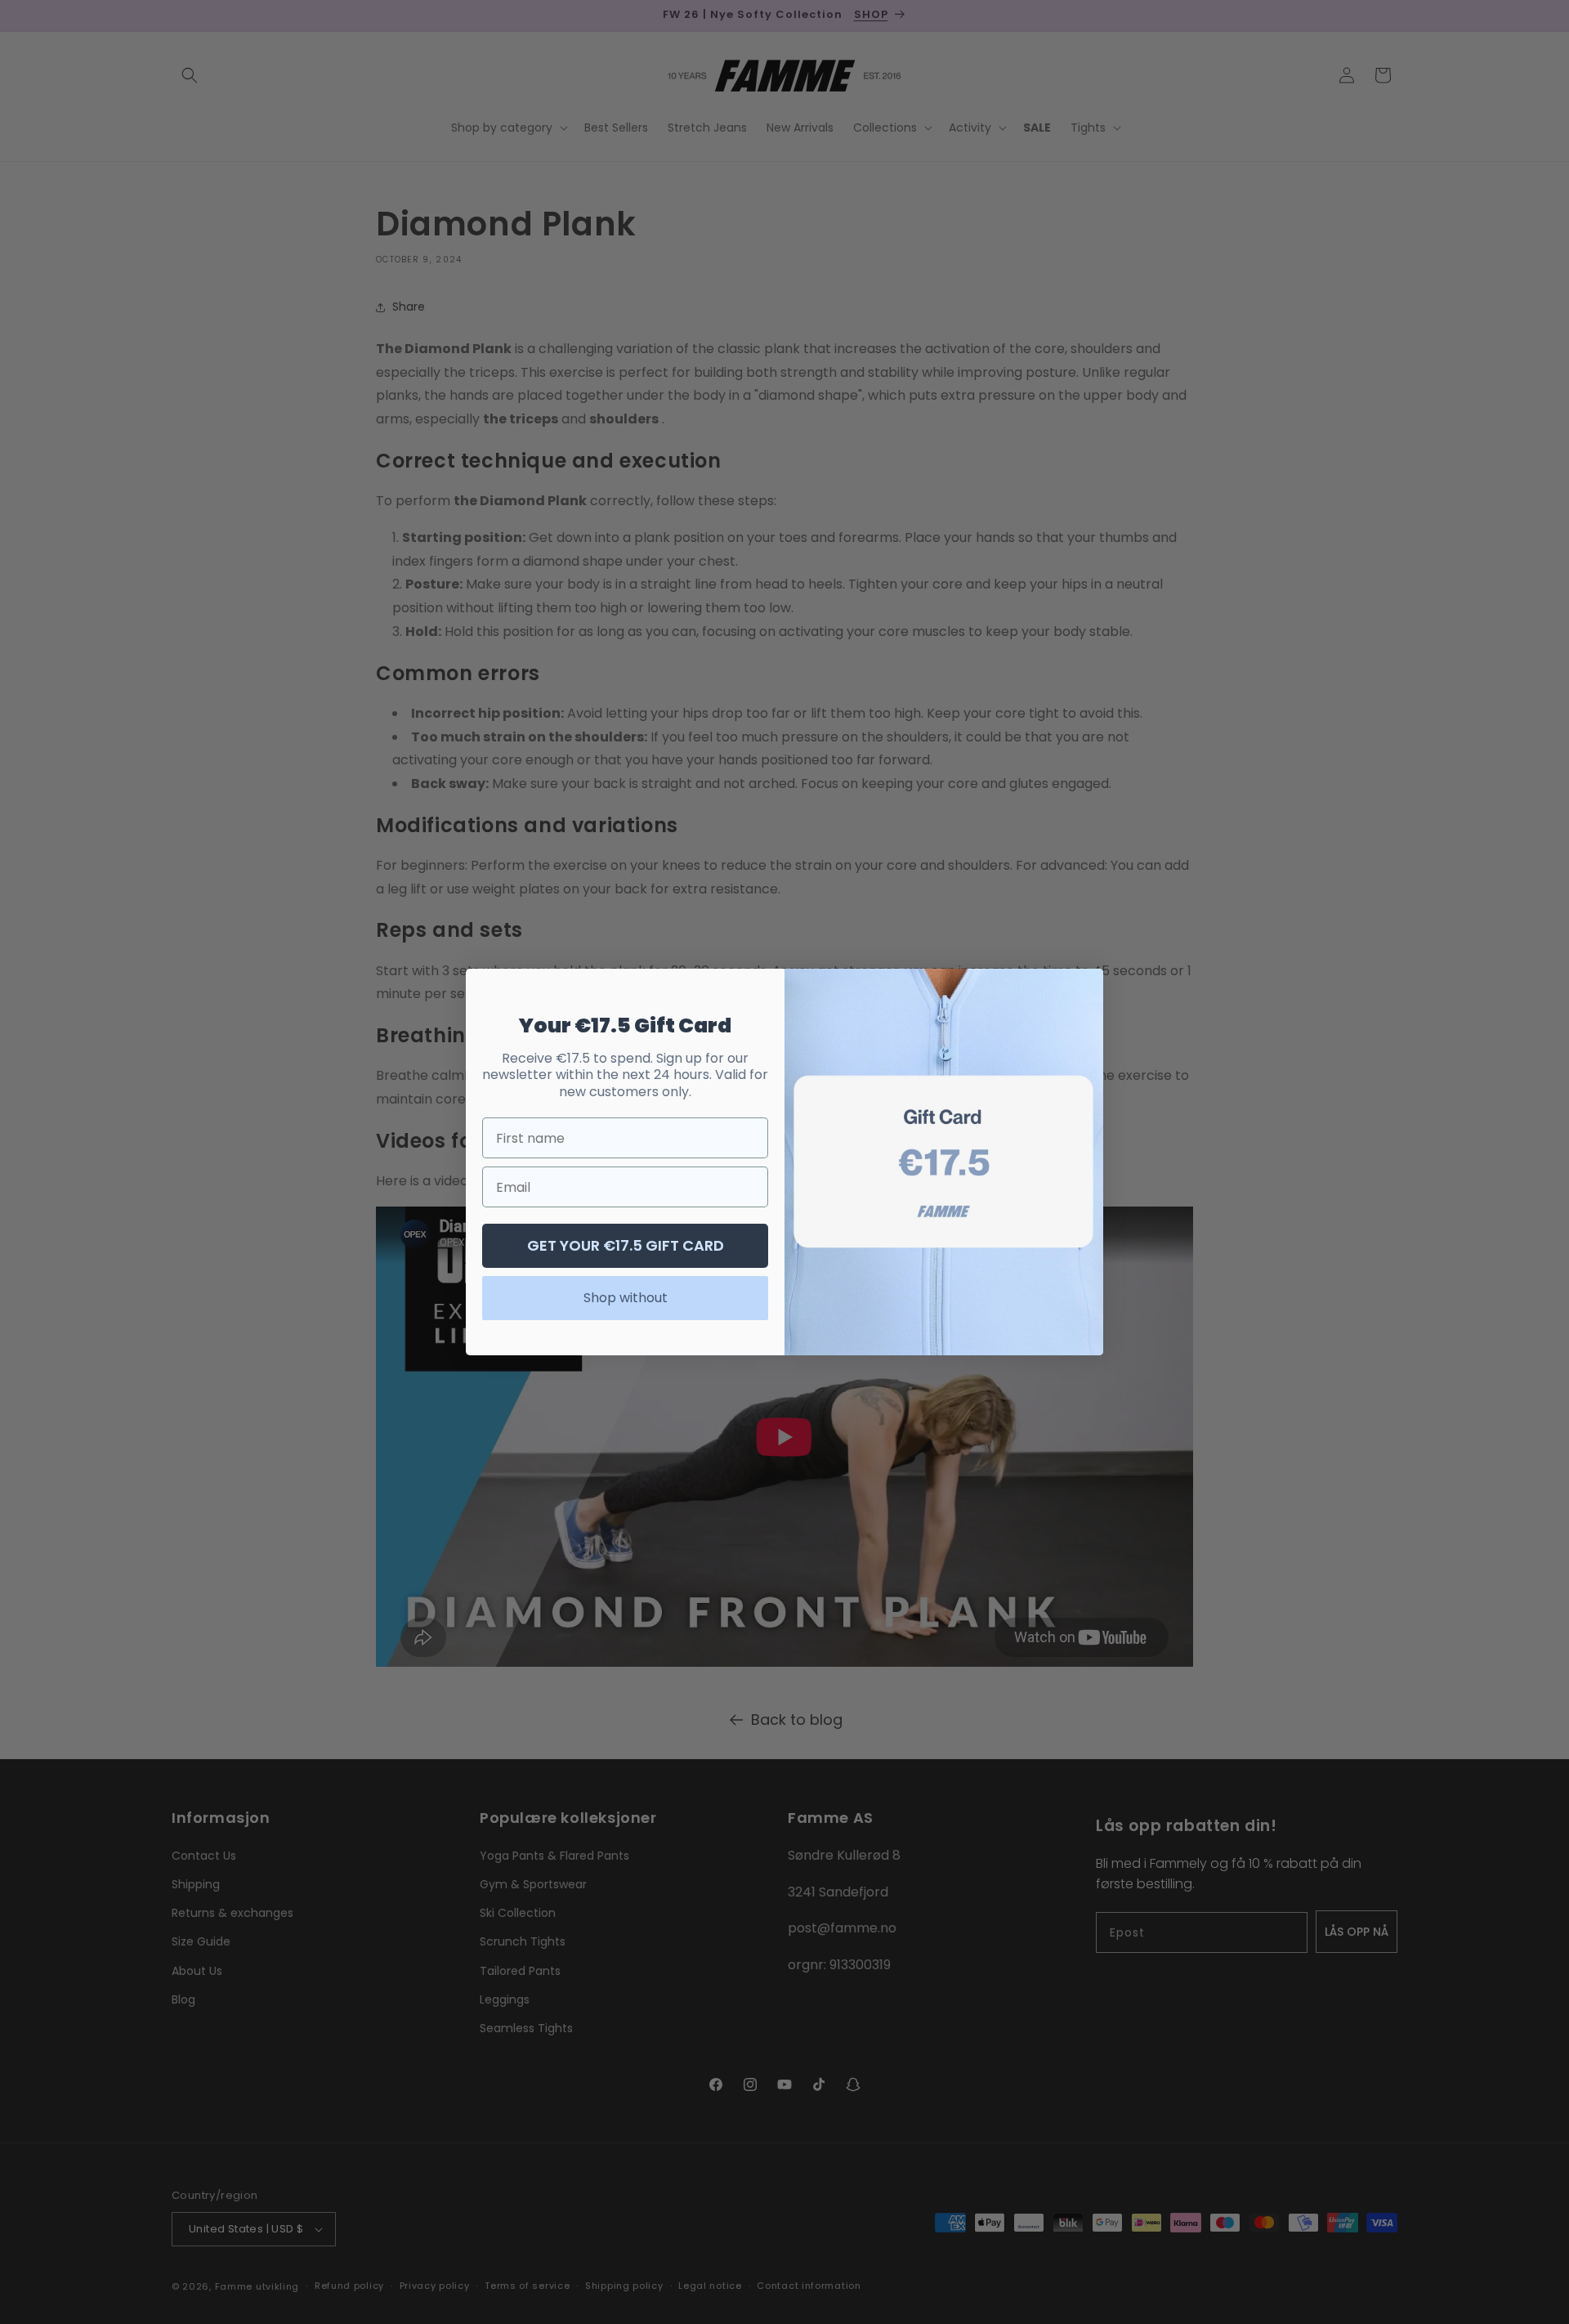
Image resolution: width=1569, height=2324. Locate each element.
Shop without (626, 1298)
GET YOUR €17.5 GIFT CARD (626, 1245)
